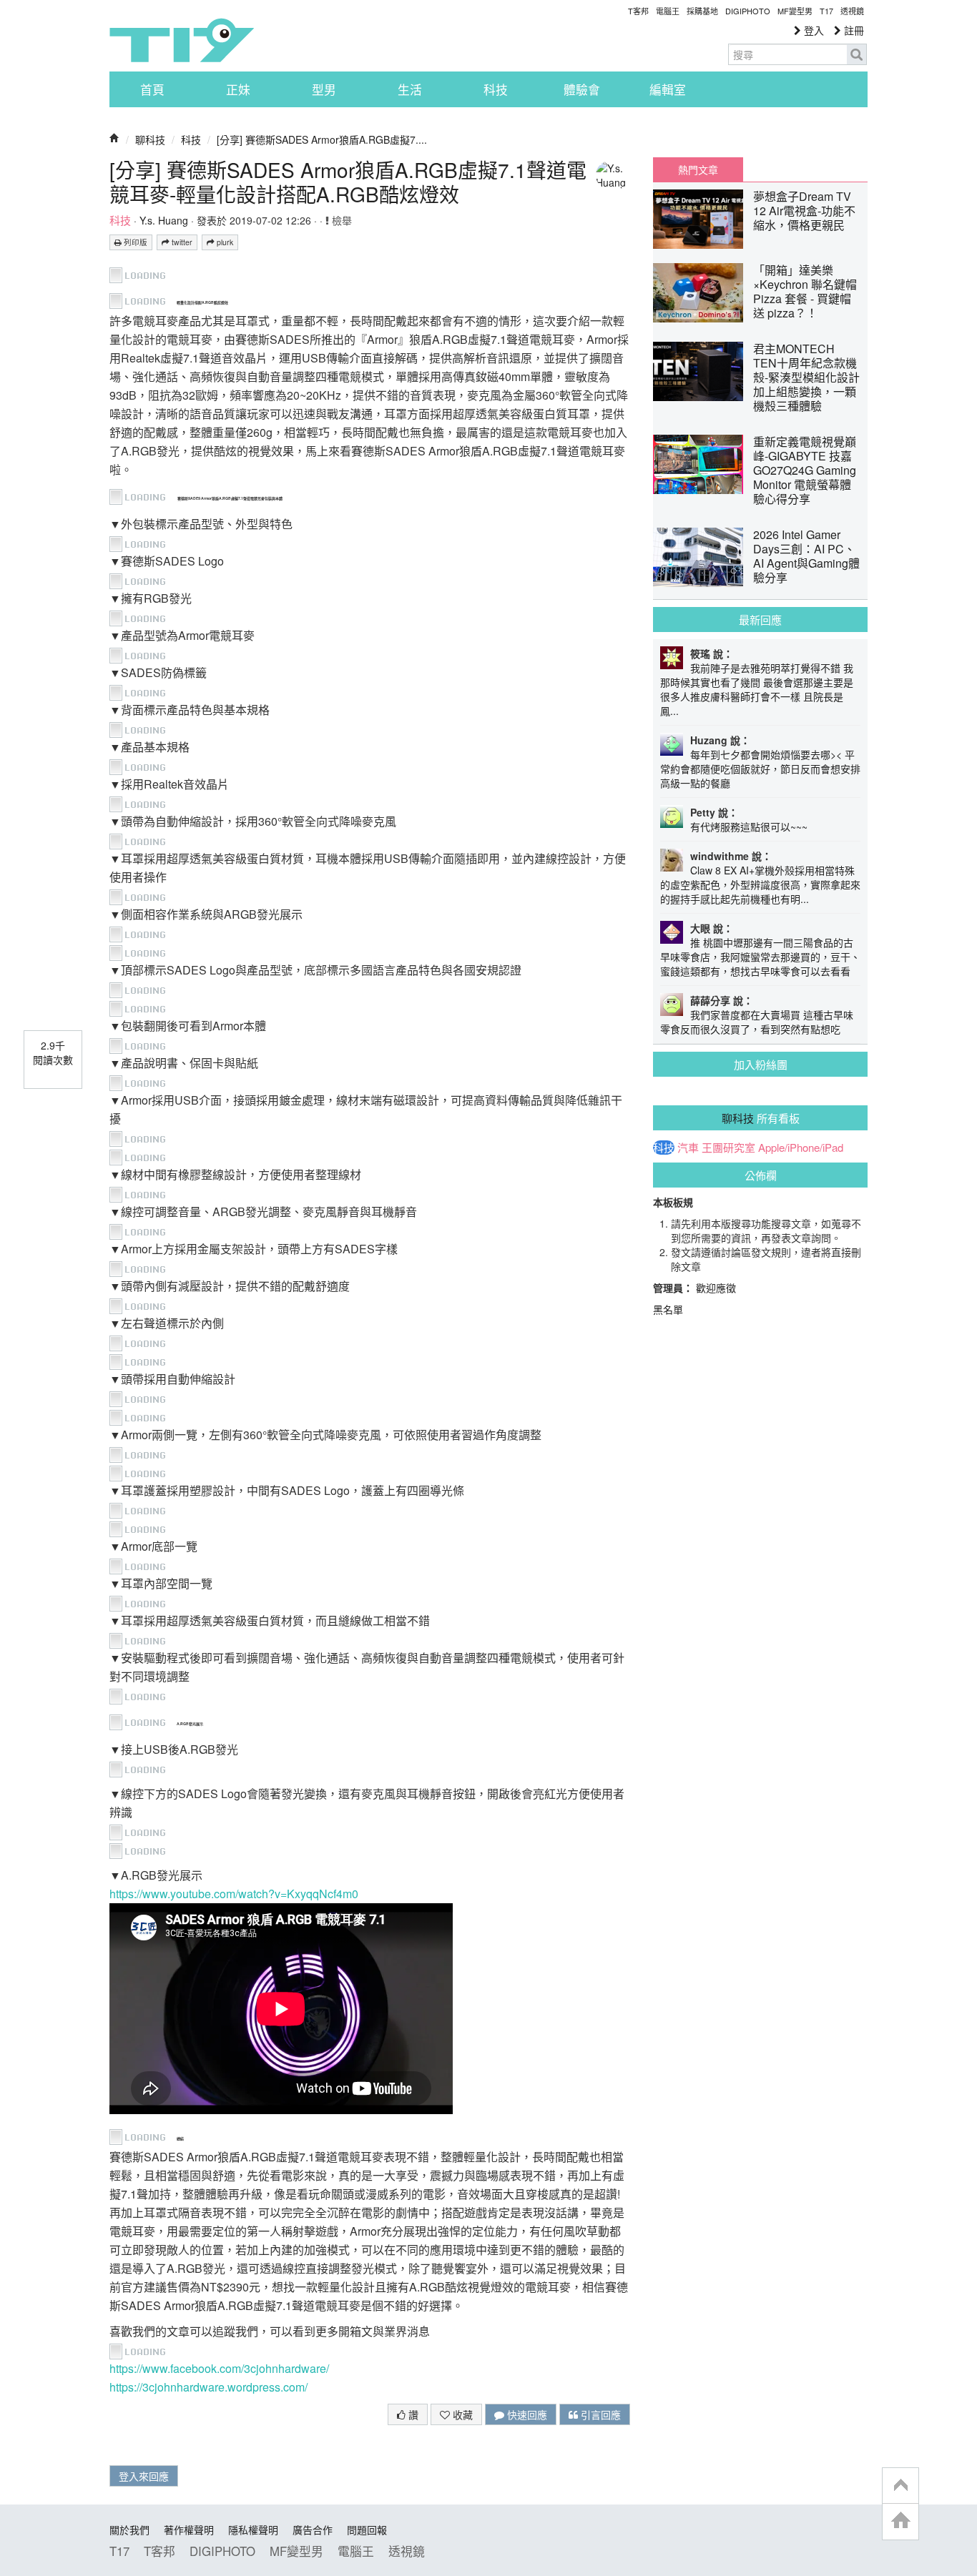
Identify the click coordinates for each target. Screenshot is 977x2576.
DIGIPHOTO (748, 11)
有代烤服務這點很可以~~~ (749, 826)
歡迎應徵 (716, 1288)
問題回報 (367, 2530)
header (900, 2486)
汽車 (688, 1148)
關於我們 (129, 2530)
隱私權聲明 (253, 2530)
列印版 (134, 242)
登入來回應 (144, 2476)
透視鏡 (852, 11)
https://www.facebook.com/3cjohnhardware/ (219, 2368)
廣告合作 (313, 2530)
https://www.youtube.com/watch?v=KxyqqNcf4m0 (234, 1894)
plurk (224, 242)
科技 (496, 89)
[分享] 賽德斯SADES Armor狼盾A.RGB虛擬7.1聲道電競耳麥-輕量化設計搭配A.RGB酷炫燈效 (348, 182)
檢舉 (340, 220)
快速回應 (526, 2414)
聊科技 (150, 139)
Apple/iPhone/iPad (801, 1148)
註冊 (853, 30)
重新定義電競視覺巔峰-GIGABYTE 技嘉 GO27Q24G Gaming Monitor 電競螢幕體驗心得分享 (805, 470)
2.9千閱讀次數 (53, 1052)
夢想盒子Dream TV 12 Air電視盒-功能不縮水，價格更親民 (804, 211)
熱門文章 (698, 169)
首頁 (152, 89)
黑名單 (668, 1309)
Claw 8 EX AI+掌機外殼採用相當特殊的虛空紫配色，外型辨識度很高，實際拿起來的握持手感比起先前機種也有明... (760, 884)
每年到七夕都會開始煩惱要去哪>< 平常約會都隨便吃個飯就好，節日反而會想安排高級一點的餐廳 (760, 769)
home (900, 2521)
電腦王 (668, 11)
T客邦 (638, 11)
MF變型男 (795, 11)
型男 (324, 89)
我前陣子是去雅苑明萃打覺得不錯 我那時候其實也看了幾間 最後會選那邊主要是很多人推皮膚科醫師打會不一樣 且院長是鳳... (757, 689)
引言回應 (599, 2414)
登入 (812, 30)
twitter (181, 242)
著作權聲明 (189, 2530)
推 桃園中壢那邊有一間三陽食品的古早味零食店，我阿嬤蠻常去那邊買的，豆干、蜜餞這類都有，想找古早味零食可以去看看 (760, 957)
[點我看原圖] (143, 273)
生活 (410, 89)
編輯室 (668, 89)
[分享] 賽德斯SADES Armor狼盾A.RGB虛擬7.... (322, 139)
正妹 (238, 89)
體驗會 (582, 89)
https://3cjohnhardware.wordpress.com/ (208, 2387)
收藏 (461, 2414)
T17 (182, 40)
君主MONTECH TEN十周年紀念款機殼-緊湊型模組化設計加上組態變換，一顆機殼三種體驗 (806, 377)
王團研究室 (728, 1148)
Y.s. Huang (164, 220)
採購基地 (702, 11)
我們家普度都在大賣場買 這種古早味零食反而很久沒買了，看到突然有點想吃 (757, 1022)
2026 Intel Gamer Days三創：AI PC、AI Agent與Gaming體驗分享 (806, 556)
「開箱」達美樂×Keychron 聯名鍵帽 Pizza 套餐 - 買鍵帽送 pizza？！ (805, 291)
